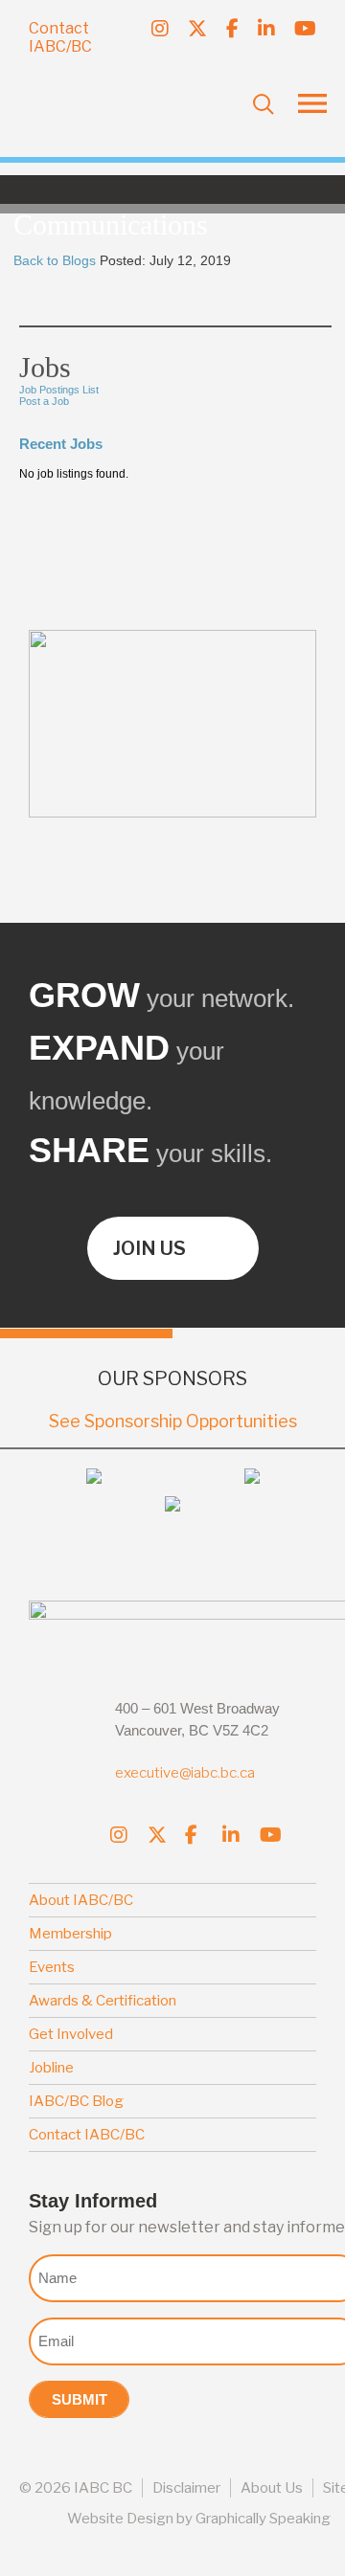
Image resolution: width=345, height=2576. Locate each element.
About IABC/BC (81, 1900)
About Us (272, 2488)
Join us (149, 1248)
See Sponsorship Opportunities (173, 1421)
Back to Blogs (55, 260)
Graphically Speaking (263, 2519)
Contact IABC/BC (60, 37)
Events (52, 1967)
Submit (80, 2399)
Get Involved (71, 2034)
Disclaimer (186, 2488)
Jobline (51, 2068)
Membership (70, 1934)
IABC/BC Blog (76, 2101)
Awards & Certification (103, 2001)
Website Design (120, 2519)
